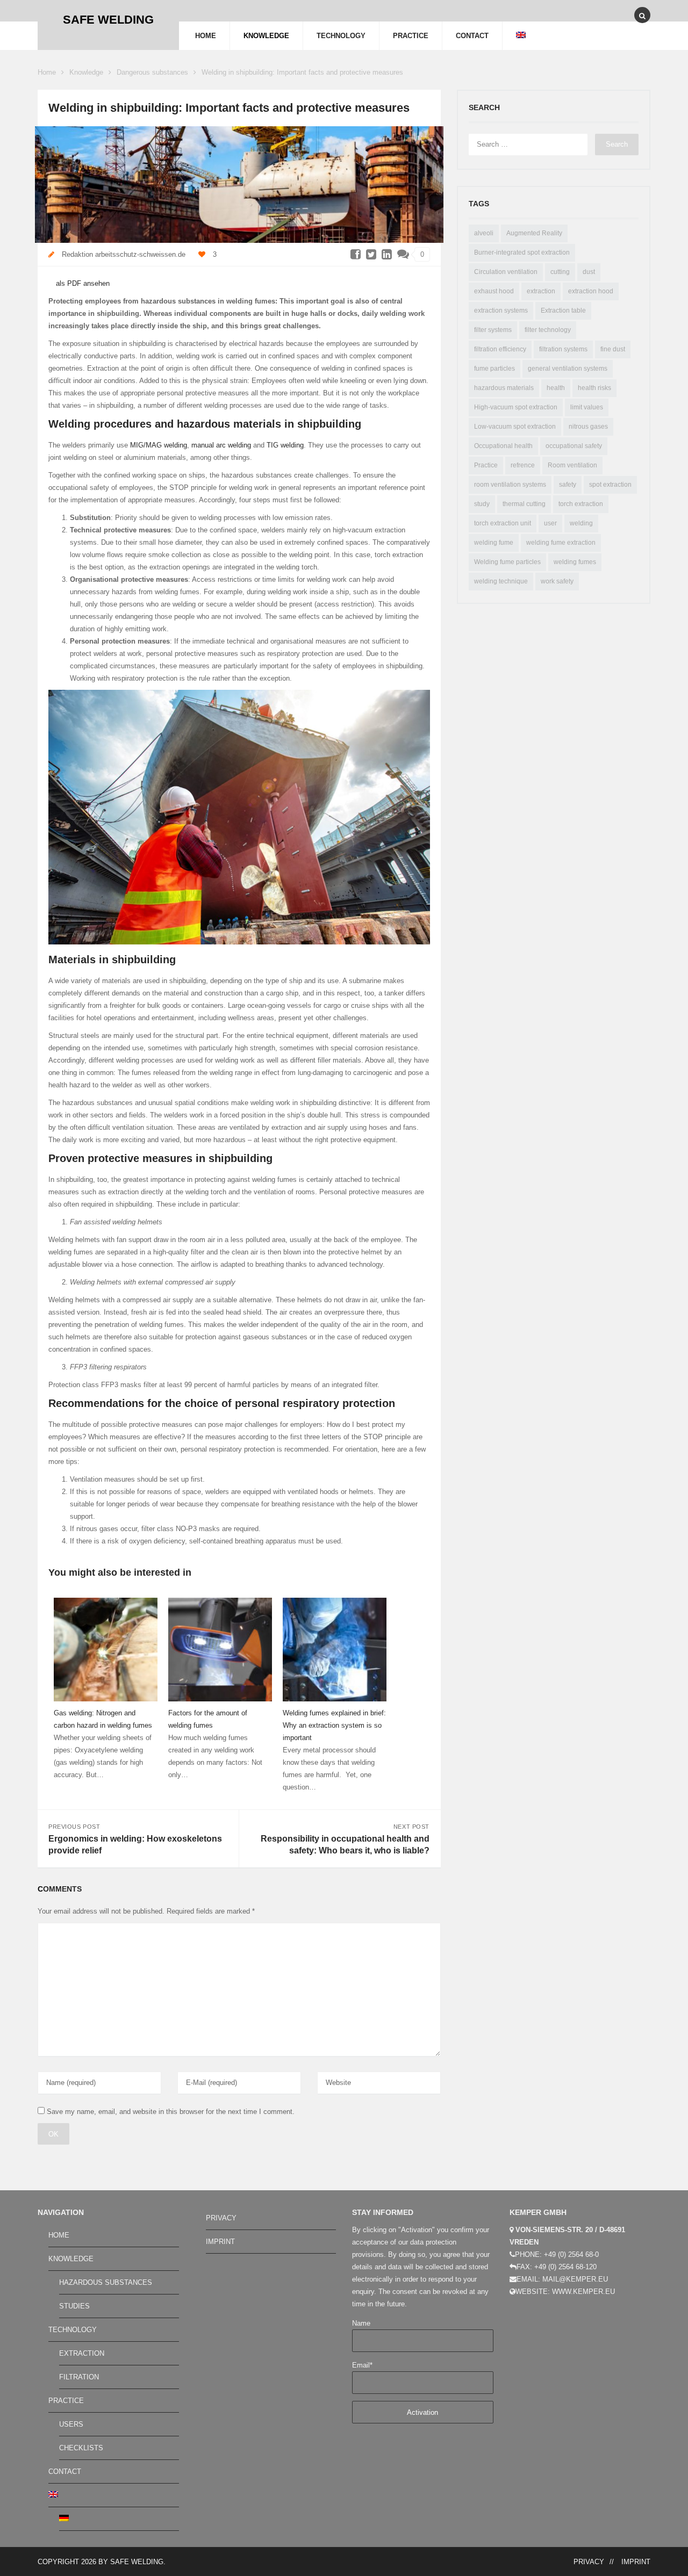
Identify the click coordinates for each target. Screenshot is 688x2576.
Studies (74, 2306)
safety (568, 485)
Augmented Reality (534, 233)
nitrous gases (588, 427)
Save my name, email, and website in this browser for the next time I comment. (171, 2112)
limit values (587, 407)
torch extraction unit (503, 523)
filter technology (548, 330)
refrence (523, 465)
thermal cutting (524, 504)
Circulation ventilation (506, 272)
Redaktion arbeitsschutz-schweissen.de (124, 254)
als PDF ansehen (82, 283)
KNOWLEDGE (266, 36)
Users (71, 2424)
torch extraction (581, 504)
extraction (541, 291)
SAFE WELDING (137, 2562)
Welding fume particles (507, 562)
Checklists (81, 2448)
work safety (557, 581)
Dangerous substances (152, 72)
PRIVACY (221, 2218)
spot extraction (610, 485)
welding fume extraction (561, 543)
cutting (560, 272)
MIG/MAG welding (159, 445)
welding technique (501, 581)
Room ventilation (572, 465)
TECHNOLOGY (341, 36)
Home (47, 72)
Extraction (82, 2353)
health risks (594, 388)
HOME (206, 36)
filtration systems (563, 349)
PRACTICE (411, 36)
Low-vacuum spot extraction (515, 427)
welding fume (494, 543)
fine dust (613, 349)
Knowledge (86, 72)
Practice (486, 465)
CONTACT (472, 36)
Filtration (79, 2377)
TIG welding (285, 445)
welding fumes (575, 562)
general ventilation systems (568, 369)
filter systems (493, 330)
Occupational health (503, 446)
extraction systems (501, 311)
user (550, 523)
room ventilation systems (510, 485)
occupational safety (574, 446)
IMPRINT (220, 2242)
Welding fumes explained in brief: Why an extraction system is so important (334, 1725)
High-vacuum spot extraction (516, 407)
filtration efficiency (500, 349)
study (482, 504)
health (556, 388)
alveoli (484, 233)
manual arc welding (221, 445)
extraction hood (591, 291)
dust (589, 272)
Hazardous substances (106, 2282)
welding (581, 523)
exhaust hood (494, 291)
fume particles (494, 369)
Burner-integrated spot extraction (522, 252)
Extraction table (563, 311)
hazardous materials (504, 388)
